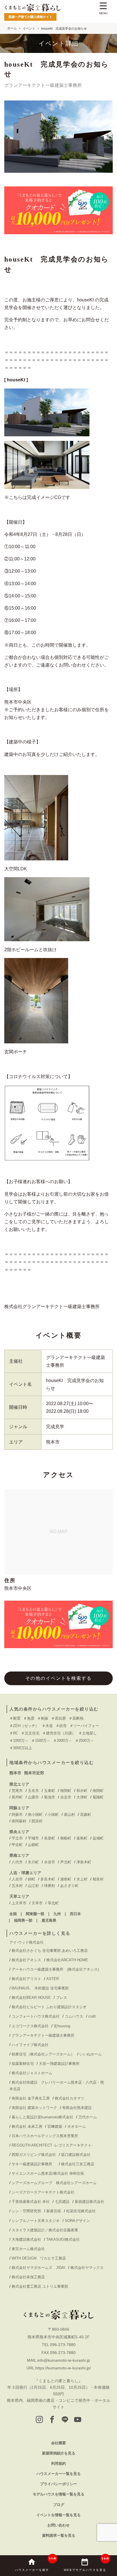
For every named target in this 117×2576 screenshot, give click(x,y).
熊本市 (15, 1773)
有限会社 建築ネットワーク (34, 2108)
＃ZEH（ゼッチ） (24, 1726)
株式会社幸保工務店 (28, 2277)
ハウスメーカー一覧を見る (58, 2474)
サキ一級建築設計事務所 (34, 2164)
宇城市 (33, 1838)
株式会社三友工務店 (78, 2164)
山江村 (33, 1886)
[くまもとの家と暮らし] (33, 8)
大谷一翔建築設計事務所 (59, 2064)
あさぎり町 (69, 1886)
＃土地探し (88, 1733)
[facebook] (52, 2420)
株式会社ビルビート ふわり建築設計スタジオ (49, 2007)
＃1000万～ (19, 1741)
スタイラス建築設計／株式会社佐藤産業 (45, 2230)
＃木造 (47, 1726)
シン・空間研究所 (26, 2211)
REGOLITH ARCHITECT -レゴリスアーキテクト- (52, 2145)
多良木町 (48, 1879)
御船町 (66, 1838)
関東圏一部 (35, 1914)
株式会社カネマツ (70, 2098)
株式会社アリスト (26, 1979)
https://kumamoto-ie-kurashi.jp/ (63, 2368)
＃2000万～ (63, 1741)
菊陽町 (98, 1797)
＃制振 (43, 1718)
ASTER (53, 1979)
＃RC (14, 1733)
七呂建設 (62, 2202)
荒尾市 (17, 1791)
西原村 (37, 1821)
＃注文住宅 (30, 1733)
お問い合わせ (58, 2525)
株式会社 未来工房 (27, 2126)
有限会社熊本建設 (77, 2108)
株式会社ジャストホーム (32, 2073)
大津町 (82, 1797)
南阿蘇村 (19, 1821)
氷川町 (33, 1862)
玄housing (62, 2026)
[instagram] (39, 2420)
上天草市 (19, 1903)
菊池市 (50, 1797)
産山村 (69, 1815)
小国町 (53, 1815)
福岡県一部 (23, 1920)
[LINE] (65, 2420)
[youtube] (78, 2420)
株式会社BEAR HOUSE (31, 1998)
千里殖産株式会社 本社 (31, 2202)
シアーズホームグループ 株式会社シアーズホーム (54, 2183)
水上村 (82, 1879)
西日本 (75, 1914)
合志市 (66, 1797)
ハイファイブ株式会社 (30, 2045)
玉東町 (50, 1791)
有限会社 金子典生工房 (31, 2098)
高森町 (86, 1815)
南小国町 (35, 1815)
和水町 (82, 1791)
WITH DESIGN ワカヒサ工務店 (41, 2258)
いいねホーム (91, 2054)
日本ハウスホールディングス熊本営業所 (45, 2136)
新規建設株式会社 (89, 2202)
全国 (13, 1914)
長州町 (17, 1797)
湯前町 (66, 1879)
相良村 (98, 1879)
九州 (57, 1914)
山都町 (33, 1845)
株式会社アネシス (26, 1960)
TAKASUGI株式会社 (63, 2239)
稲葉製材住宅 (23, 2064)
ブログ (59, 2505)
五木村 (17, 1886)
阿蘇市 (17, 1815)
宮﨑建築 (55, 2126)
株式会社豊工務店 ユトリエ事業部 (40, 2286)
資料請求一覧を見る (59, 2535)
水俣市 (50, 1862)
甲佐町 (17, 1845)
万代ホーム (88, 2117)
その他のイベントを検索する (58, 1678)
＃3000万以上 (21, 1748)
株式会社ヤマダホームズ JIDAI (38, 2268)
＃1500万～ (41, 1741)
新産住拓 (54, 2211)
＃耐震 (15, 1718)
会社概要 (58, 2443)
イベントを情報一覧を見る (58, 2515)
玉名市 (33, 1791)
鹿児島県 (49, 1920)
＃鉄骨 (61, 1726)
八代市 (17, 1862)
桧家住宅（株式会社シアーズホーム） (43, 2054)
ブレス (61, 1998)
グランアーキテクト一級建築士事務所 (43, 2035)
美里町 (50, 1838)
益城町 (98, 1838)
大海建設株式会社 (26, 2239)
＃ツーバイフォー (84, 1726)
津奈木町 (84, 1862)
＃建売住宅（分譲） (59, 1733)
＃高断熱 (76, 1718)
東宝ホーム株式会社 (30, 2249)
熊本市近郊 (34, 1773)
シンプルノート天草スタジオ (36, 2221)
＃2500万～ (84, 1741)
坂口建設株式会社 (76, 2155)
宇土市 (17, 1838)
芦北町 (66, 1862)
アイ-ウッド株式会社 (27, 1942)
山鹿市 (33, 1797)
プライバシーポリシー (58, 2484)
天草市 (37, 1903)
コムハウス (74, 2016)
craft (92, 2016)
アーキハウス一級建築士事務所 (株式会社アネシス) (55, 1969)
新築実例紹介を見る (59, 2453)
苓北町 (53, 1903)
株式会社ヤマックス (87, 2268)
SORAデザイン (77, 2221)
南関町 (66, 1791)
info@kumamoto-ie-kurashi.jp (64, 2360)
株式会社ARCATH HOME (67, 1960)
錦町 (32, 1879)
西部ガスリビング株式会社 (34, 2155)
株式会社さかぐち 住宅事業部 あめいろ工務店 (50, 1951)
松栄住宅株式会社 (81, 2211)
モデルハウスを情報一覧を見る (58, 2494)
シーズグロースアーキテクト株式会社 (43, 2192)
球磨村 (50, 1886)
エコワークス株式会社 (30, 2026)
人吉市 (17, 1879)
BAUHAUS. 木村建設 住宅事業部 (42, 1988)
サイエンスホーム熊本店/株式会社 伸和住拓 (48, 2173)
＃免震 (29, 1718)
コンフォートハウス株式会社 (36, 2016)
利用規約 (58, 2463)
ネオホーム (77, 2126)
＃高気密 (58, 1718)
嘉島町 (82, 1838)
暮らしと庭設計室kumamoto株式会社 (42, 2117)
